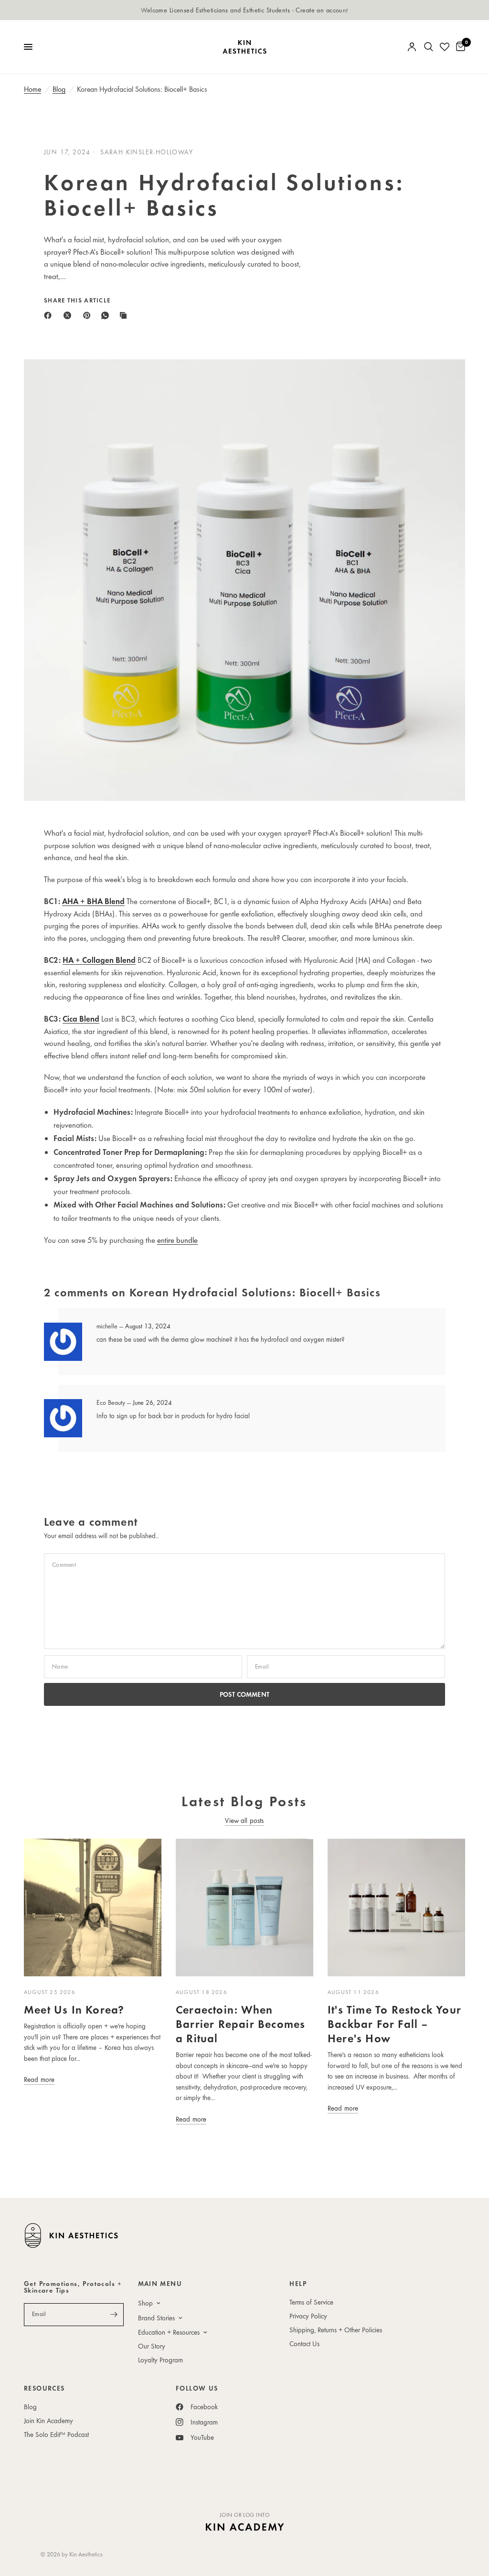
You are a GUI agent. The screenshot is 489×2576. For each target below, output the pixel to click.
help (298, 2284)
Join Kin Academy (48, 2420)
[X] (69, 315)
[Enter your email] (114, 2315)
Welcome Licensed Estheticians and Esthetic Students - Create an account (244, 10)
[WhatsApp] (107, 315)
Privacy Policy (308, 2316)
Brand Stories (156, 2318)
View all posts (244, 1820)
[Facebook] (50, 315)
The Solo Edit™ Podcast (56, 2434)
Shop (145, 2303)
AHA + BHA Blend (93, 901)
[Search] (429, 47)
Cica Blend (81, 1019)
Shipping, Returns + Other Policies (336, 2330)
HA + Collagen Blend (99, 960)
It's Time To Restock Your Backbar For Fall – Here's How (394, 2023)
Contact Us (304, 2344)
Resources (44, 2388)
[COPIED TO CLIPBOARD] (125, 315)
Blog (59, 89)
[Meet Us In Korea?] (93, 1908)
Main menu (160, 2284)
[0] (459, 47)
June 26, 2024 (152, 1402)
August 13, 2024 (148, 1326)
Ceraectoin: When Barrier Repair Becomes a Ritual (240, 2023)
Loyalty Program (160, 2360)
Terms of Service (311, 2302)
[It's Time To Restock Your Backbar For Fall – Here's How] (396, 1908)
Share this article (77, 300)
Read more (39, 2079)
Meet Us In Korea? (74, 2009)
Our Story (152, 2346)
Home (32, 89)
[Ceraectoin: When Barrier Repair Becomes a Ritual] (244, 1908)
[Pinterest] (89, 315)
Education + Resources (169, 2332)
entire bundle (177, 1240)
